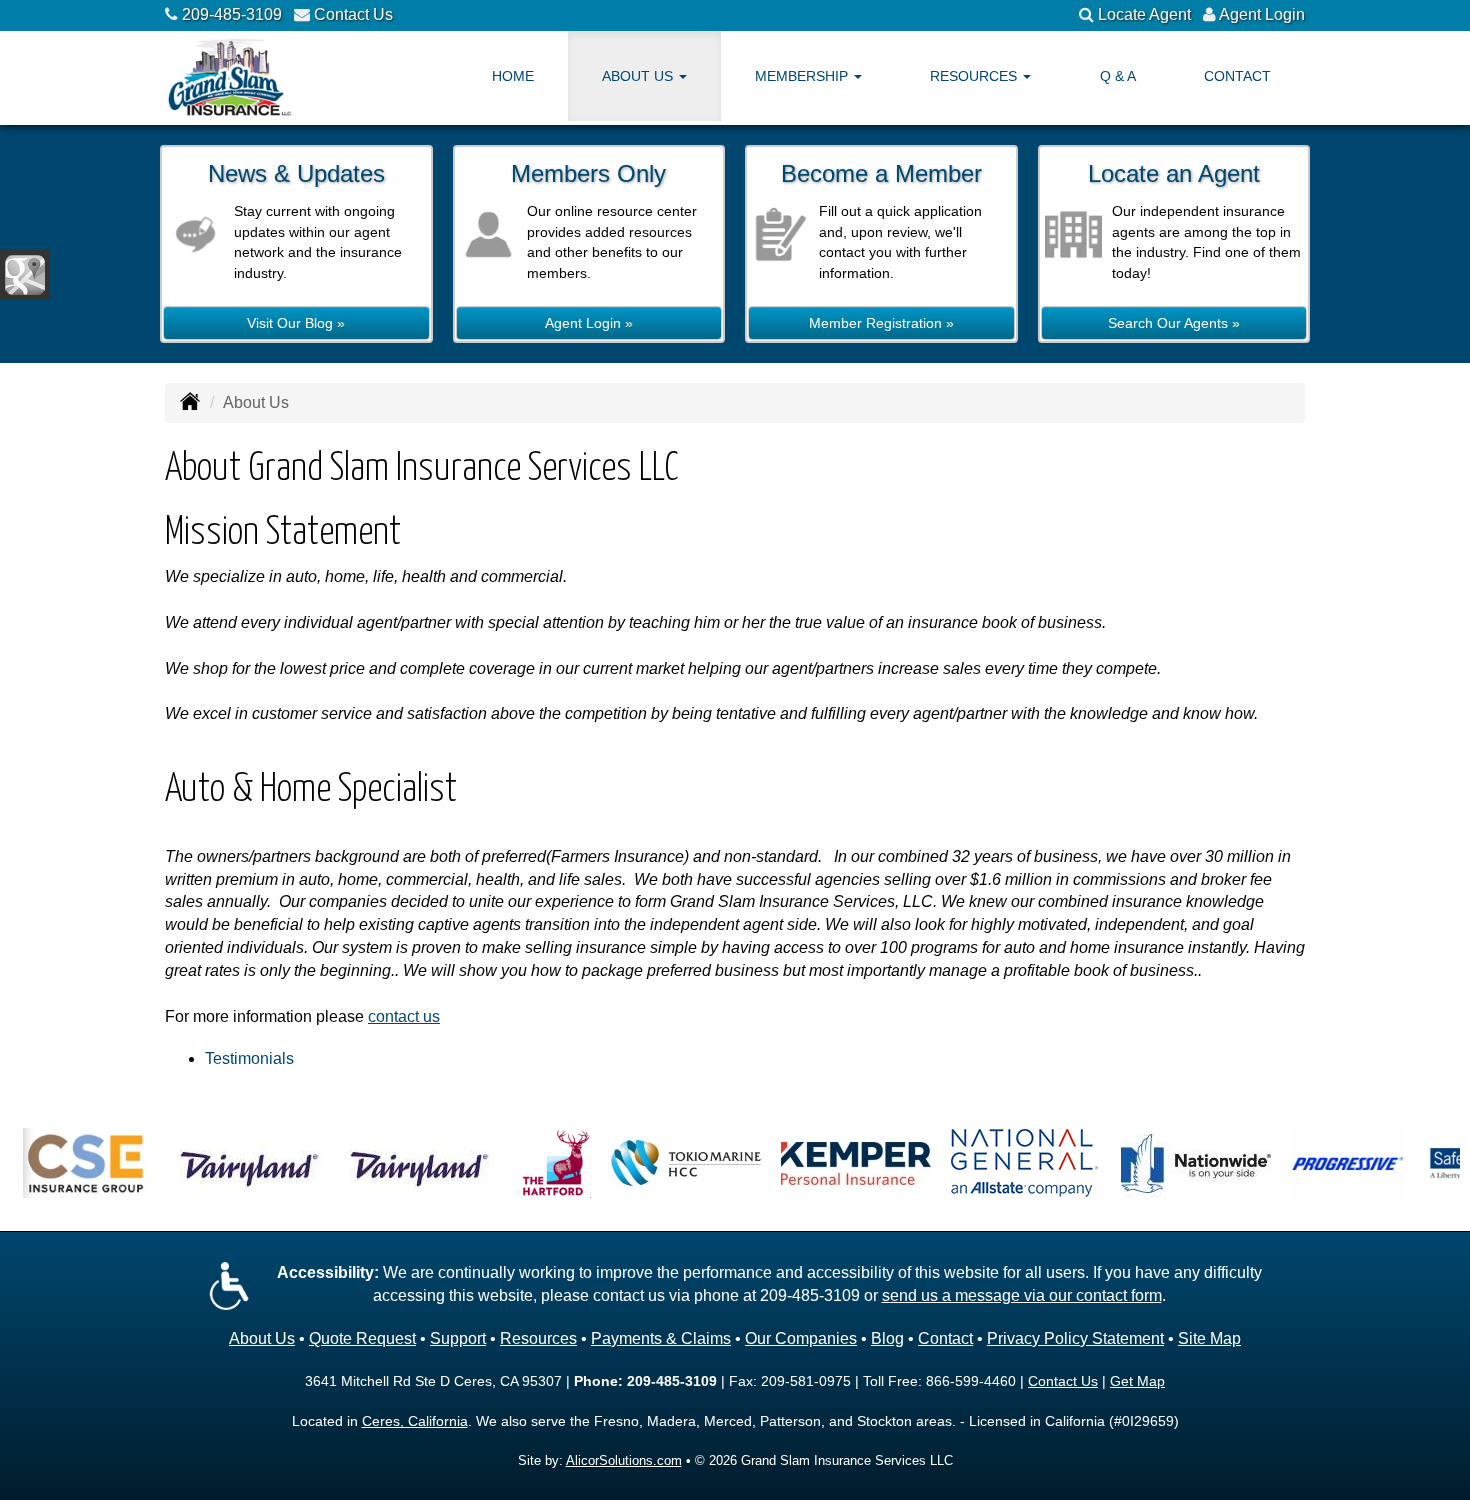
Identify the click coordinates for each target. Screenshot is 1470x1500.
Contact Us (353, 14)
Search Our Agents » (1174, 323)
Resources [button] (975, 76)
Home (513, 76)
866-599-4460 (971, 1381)
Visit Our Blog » (296, 323)
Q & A (1118, 76)
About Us (262, 1338)
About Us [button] (639, 76)
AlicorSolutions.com (624, 1460)
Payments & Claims (661, 1338)
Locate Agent (1144, 14)
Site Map (1209, 1338)
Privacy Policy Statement (1075, 1338)
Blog (887, 1338)
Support (458, 1338)
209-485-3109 (232, 14)
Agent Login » (589, 323)
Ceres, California (415, 1421)
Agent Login (1262, 14)
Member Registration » (881, 323)
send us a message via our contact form (1022, 1295)
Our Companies (801, 1338)
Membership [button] (803, 76)
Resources (538, 1338)
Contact (1237, 76)
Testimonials (249, 1058)
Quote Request (362, 1338)
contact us (404, 1016)
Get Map (1137, 1381)
